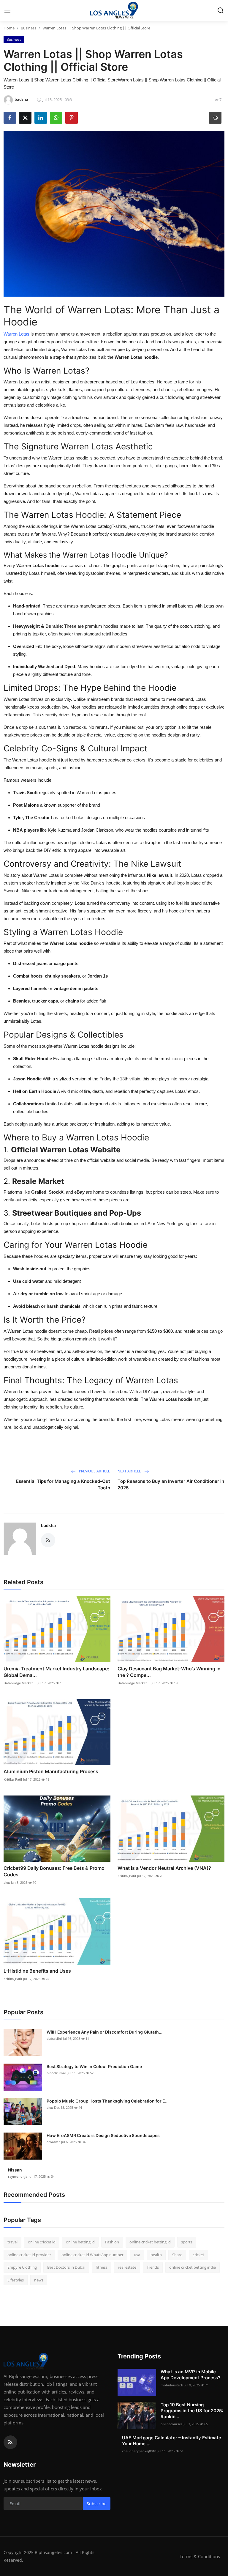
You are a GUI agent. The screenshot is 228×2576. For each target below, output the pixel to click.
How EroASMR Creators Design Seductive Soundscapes (103, 2135)
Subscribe (97, 2504)
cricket (198, 2255)
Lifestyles (16, 2280)
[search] (221, 10)
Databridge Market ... (20, 1683)
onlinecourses (171, 2424)
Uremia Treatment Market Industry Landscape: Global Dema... (56, 1672)
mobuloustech (172, 2385)
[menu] (7, 10)
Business (28, 28)
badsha (48, 1525)
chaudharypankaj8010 (139, 2451)
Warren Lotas (16, 334)
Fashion (112, 2242)
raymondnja (18, 2176)
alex (7, 1882)
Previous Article (94, 1471)
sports (187, 2242)
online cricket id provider (29, 2255)
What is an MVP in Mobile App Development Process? (190, 2375)
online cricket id (42, 2242)
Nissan (15, 2170)
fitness (102, 2267)
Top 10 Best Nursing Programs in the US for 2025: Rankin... (192, 2411)
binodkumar (56, 2073)
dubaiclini (54, 2038)
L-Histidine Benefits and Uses (37, 1971)
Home (9, 28)
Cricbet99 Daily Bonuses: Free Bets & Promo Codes (54, 1871)
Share (177, 2255)
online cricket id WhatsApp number (92, 2255)
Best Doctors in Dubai (66, 2267)
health (156, 2255)
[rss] (10, 2442)
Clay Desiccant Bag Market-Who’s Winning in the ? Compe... (169, 1672)
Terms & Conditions (200, 2556)
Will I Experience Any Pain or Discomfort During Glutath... (104, 2032)
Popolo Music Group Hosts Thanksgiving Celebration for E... (108, 2101)
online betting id (80, 2242)
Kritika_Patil (13, 1779)
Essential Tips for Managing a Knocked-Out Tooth (63, 1484)
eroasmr (53, 2142)
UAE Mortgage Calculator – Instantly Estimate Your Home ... (172, 2441)
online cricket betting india (193, 2267)
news (39, 2280)
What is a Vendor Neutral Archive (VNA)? (164, 1868)
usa (137, 2255)
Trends (153, 2267)
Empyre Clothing (22, 2267)
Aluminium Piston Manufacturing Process (51, 1771)
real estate (127, 2267)
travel (12, 2242)
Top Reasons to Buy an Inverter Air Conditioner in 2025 (171, 1484)
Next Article (130, 1471)
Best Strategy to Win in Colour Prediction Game (94, 2066)
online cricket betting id (150, 2242)
